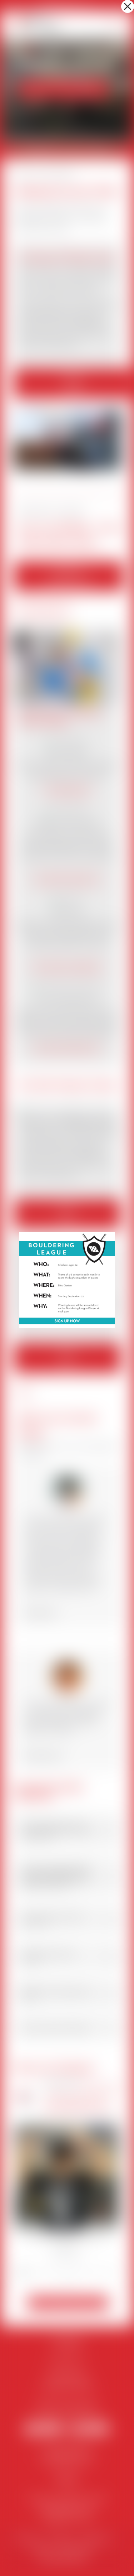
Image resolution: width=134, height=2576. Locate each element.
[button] (128, 6)
